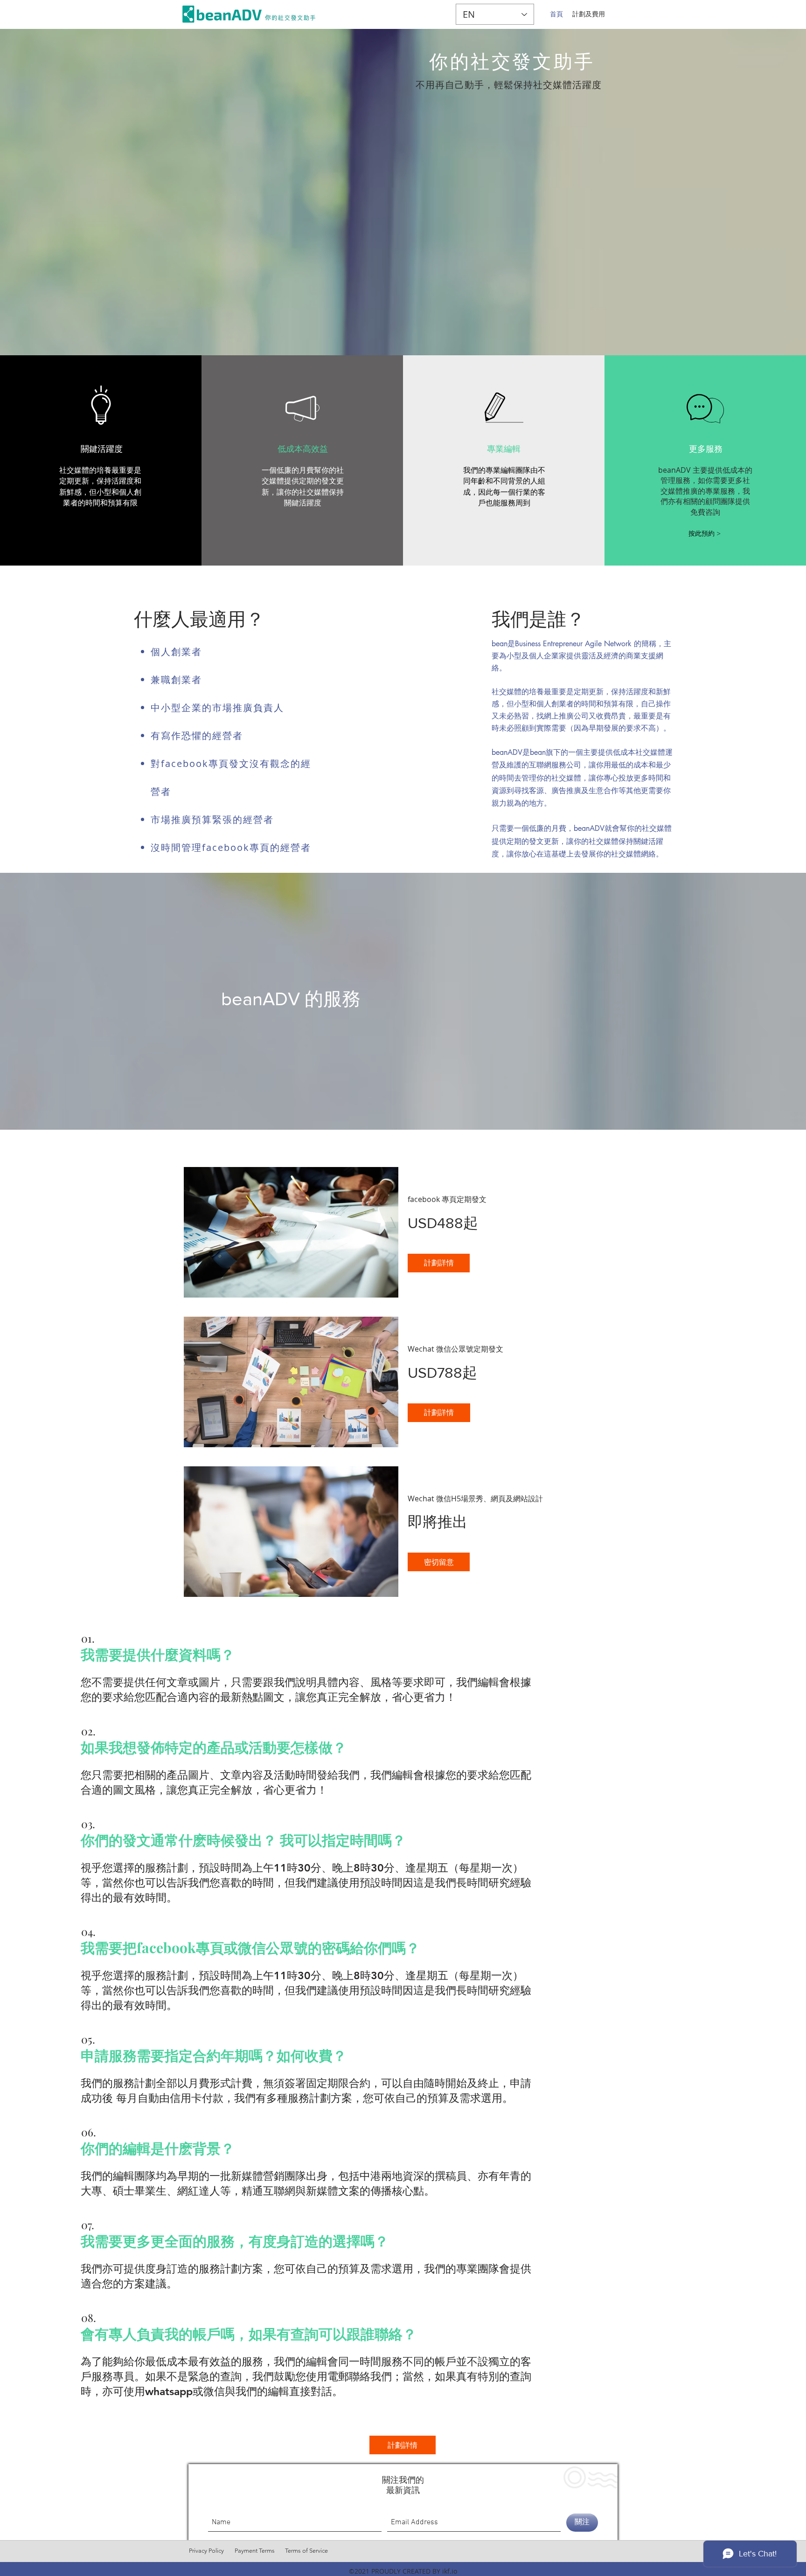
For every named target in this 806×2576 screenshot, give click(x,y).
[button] (705, 534)
